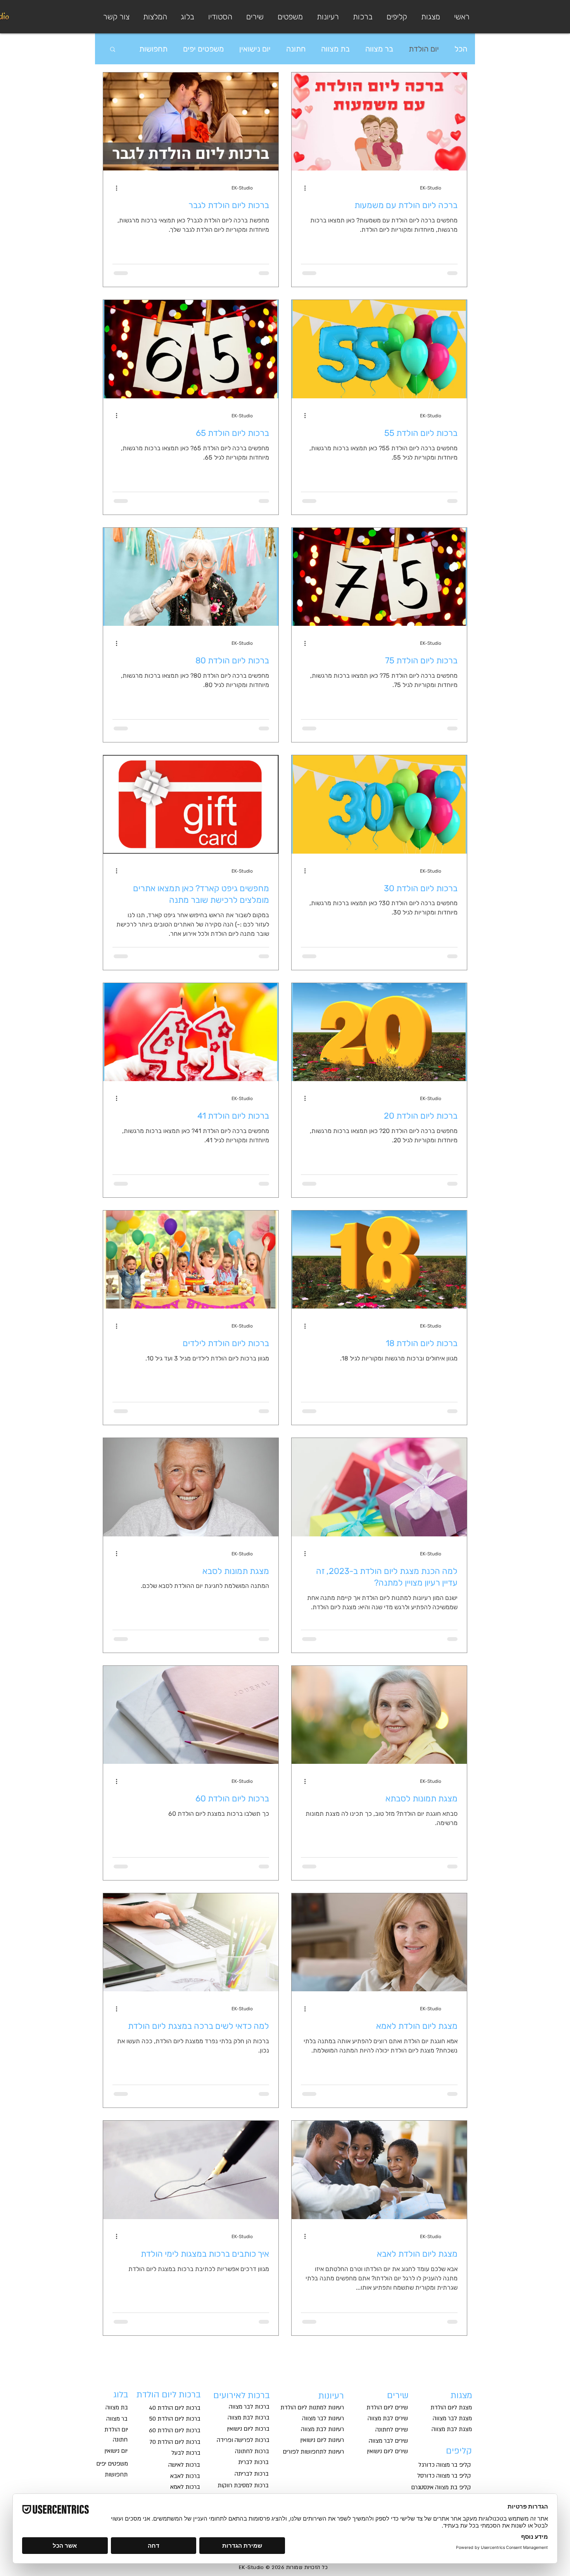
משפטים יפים (203, 49)
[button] (289, 17)
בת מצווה (335, 49)
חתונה (296, 49)
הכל (461, 49)
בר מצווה (379, 49)
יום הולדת (424, 49)
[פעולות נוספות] (302, 188)
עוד (162, 49)
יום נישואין (255, 49)
